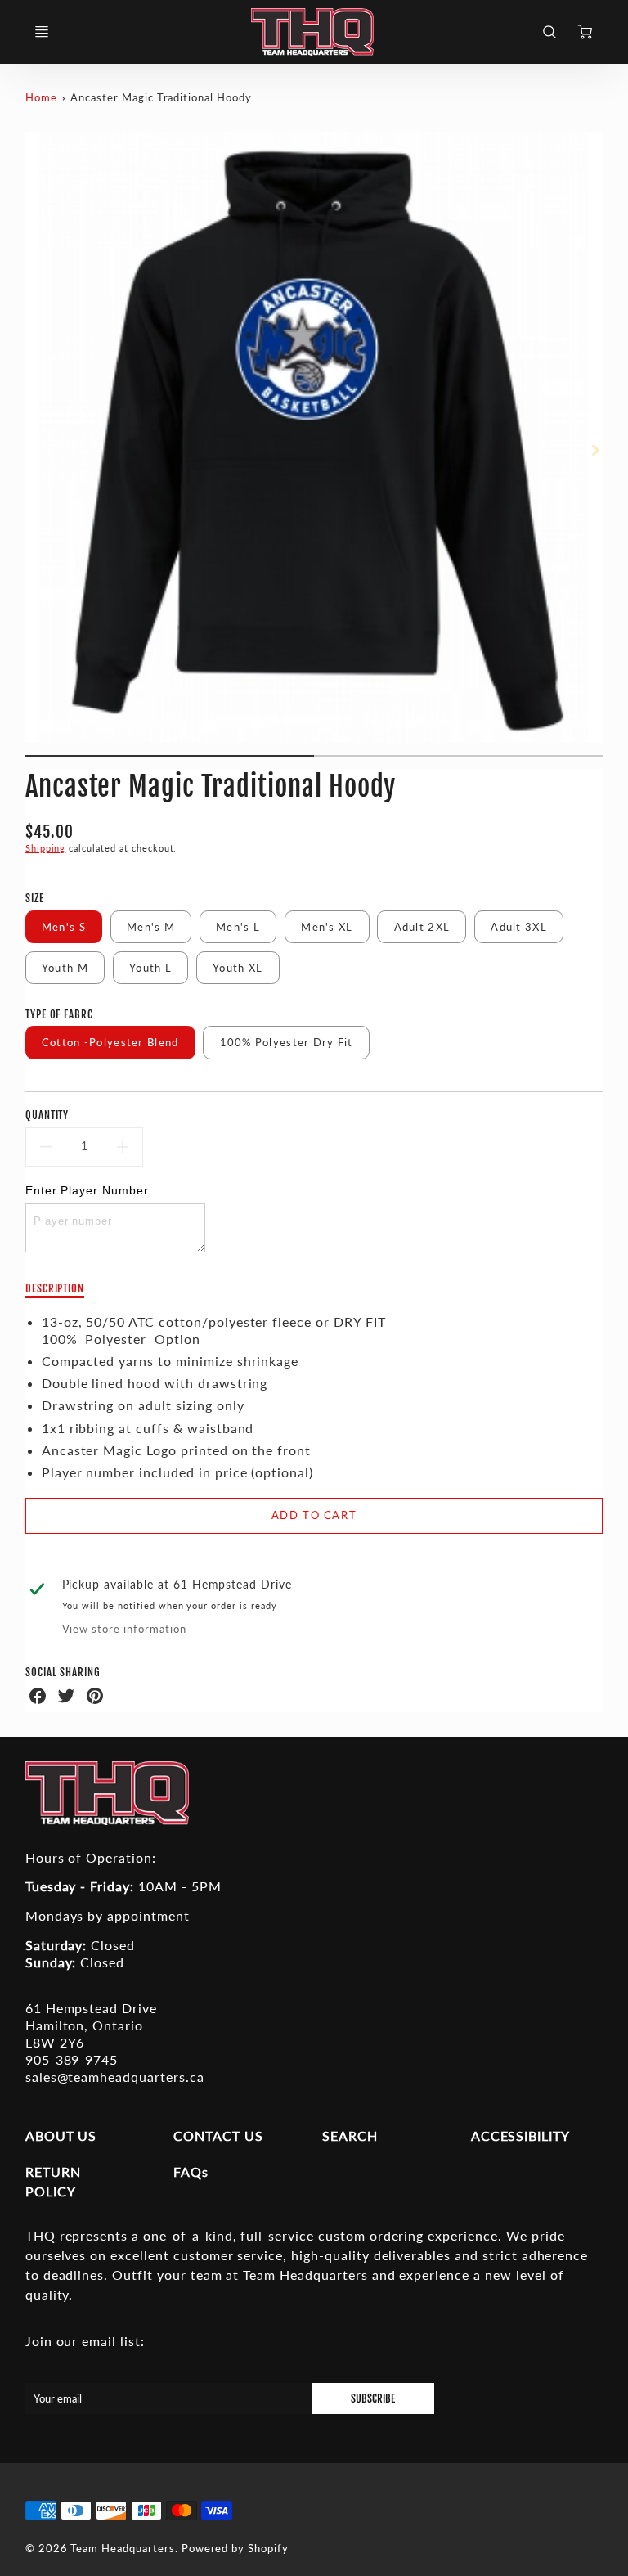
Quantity (47, 1115)
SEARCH (350, 2135)
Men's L (238, 927)
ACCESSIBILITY (520, 2135)
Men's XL (327, 927)
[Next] (594, 451)
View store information (124, 1629)
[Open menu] (42, 32)
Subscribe (373, 2398)
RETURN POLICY (53, 2181)
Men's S (64, 927)
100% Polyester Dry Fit (287, 1042)
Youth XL (238, 968)
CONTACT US (218, 2135)
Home (41, 97)
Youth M (65, 968)
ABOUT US (61, 2135)
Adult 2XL (422, 927)
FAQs (191, 2171)
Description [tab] (55, 1288)
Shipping (46, 848)
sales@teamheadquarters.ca (115, 2077)
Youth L (150, 968)
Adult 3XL (519, 927)
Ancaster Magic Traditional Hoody (161, 97)
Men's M (151, 927)
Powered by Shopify (235, 2548)
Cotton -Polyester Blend (110, 1042)
